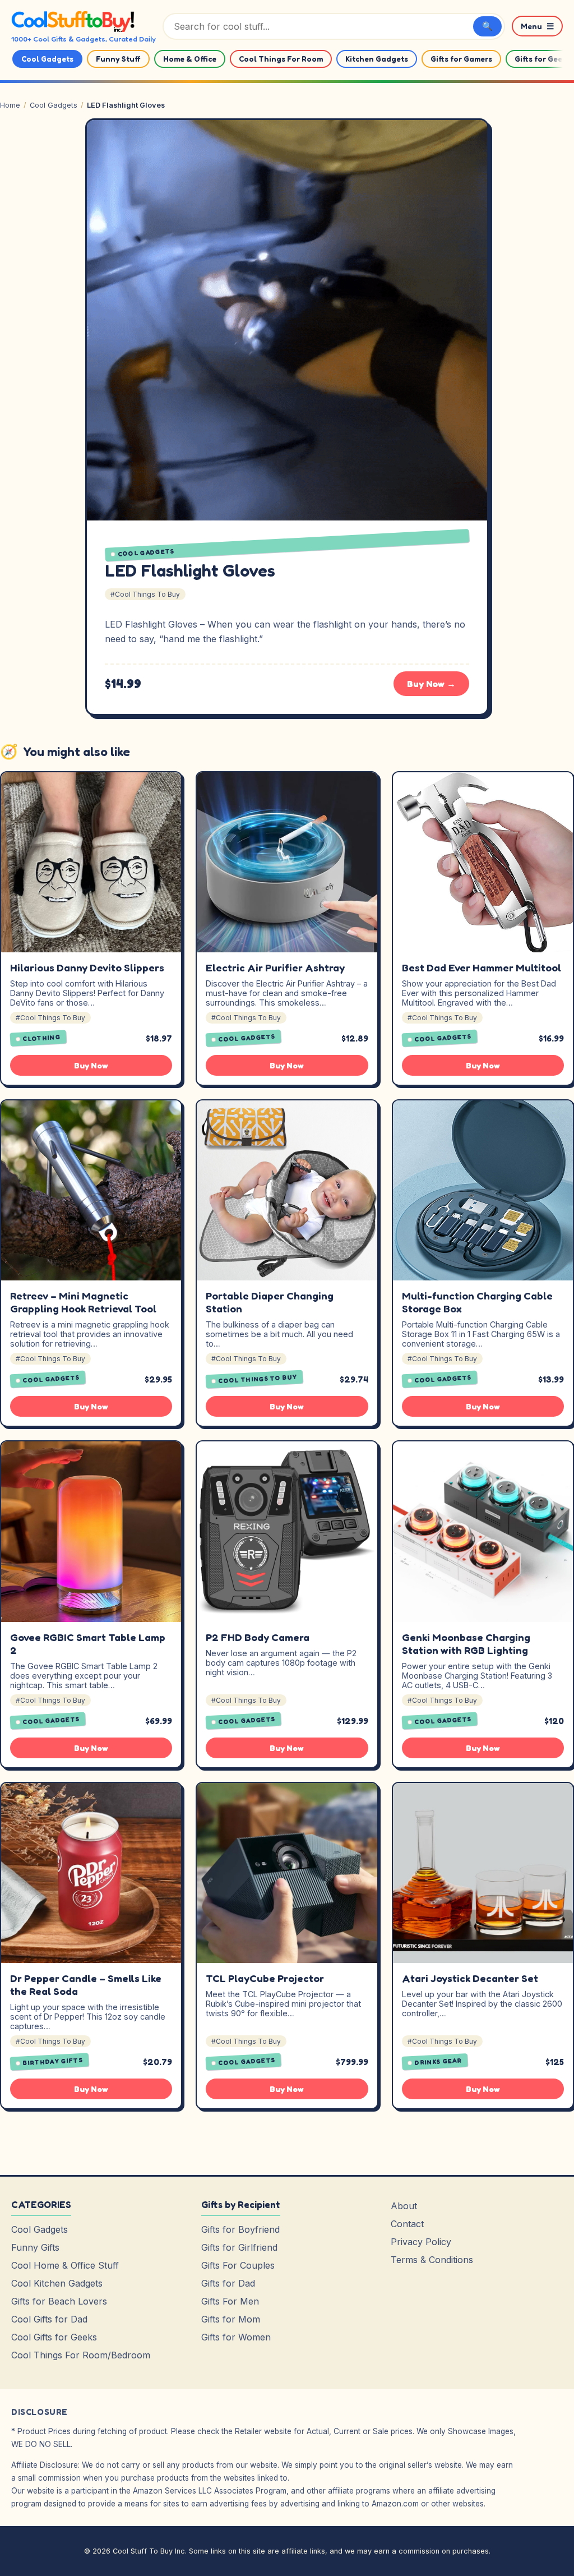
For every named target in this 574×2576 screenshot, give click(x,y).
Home (10, 105)
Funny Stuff (118, 59)
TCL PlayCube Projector (265, 1978)
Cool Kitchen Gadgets (57, 2283)
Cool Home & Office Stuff (65, 2265)
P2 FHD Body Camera (258, 1637)
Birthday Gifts (53, 2062)
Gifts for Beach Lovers (59, 2301)
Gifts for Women (236, 2337)
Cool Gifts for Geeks (54, 2337)
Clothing (42, 1038)
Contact (407, 2224)
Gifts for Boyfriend (240, 2229)
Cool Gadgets (47, 59)
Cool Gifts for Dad (49, 2319)
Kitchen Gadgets (377, 59)
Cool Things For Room (281, 59)
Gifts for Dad (228, 2283)
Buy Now (91, 1065)
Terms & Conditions (432, 2260)
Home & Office (190, 59)
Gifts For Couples (238, 2265)
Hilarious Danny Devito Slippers (87, 967)
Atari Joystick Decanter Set (470, 1978)
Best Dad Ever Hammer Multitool (482, 967)
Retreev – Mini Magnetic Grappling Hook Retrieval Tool (83, 1302)
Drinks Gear (438, 2062)
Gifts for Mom (231, 2319)
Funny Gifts (35, 2247)
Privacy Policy (421, 2242)
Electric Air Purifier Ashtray (275, 967)
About (404, 2206)
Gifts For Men (230, 2301)
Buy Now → (431, 684)
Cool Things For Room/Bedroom (81, 2355)
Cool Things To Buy (258, 1379)
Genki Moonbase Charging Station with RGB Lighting (466, 1644)
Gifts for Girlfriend (239, 2247)
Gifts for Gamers (461, 59)
